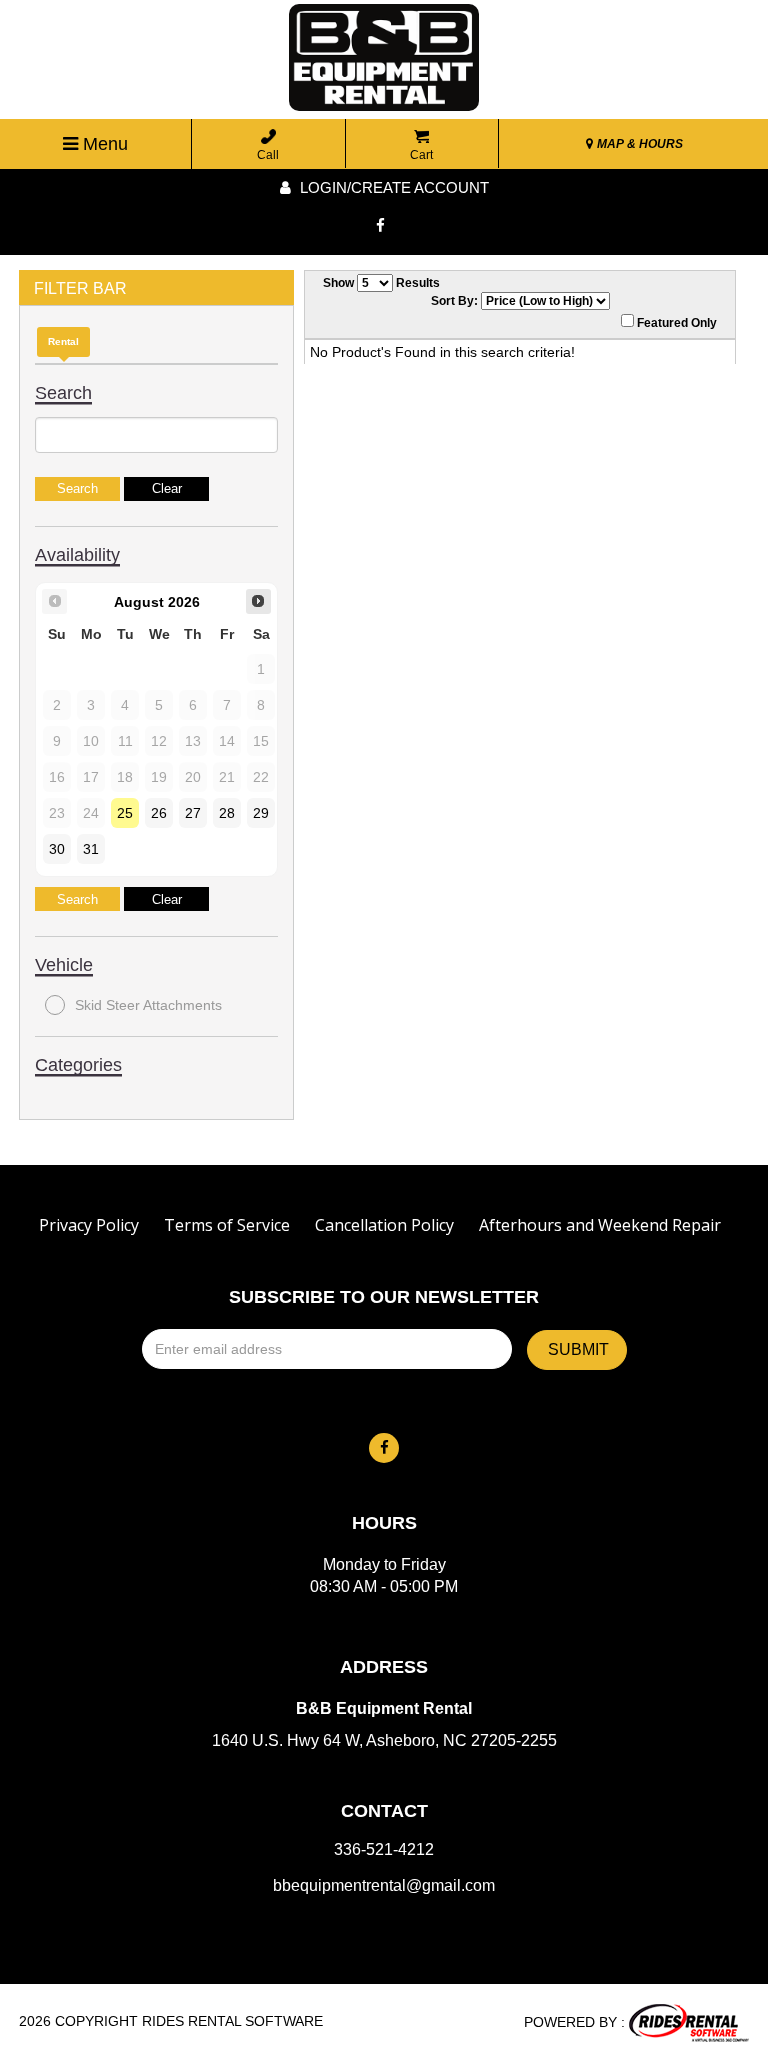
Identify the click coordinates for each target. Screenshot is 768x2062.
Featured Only (675, 323)
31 (91, 849)
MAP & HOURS (638, 144)
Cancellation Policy (384, 1225)
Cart (421, 155)
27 (193, 813)
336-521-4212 (384, 1850)
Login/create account (392, 187)
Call (268, 155)
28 (227, 813)
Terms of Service (227, 1225)
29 (261, 813)
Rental (63, 341)
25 (125, 813)
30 (57, 849)
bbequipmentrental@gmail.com (384, 1886)
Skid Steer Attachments (148, 1005)
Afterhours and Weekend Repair (600, 1225)
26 (159, 813)
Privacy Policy (89, 1225)
